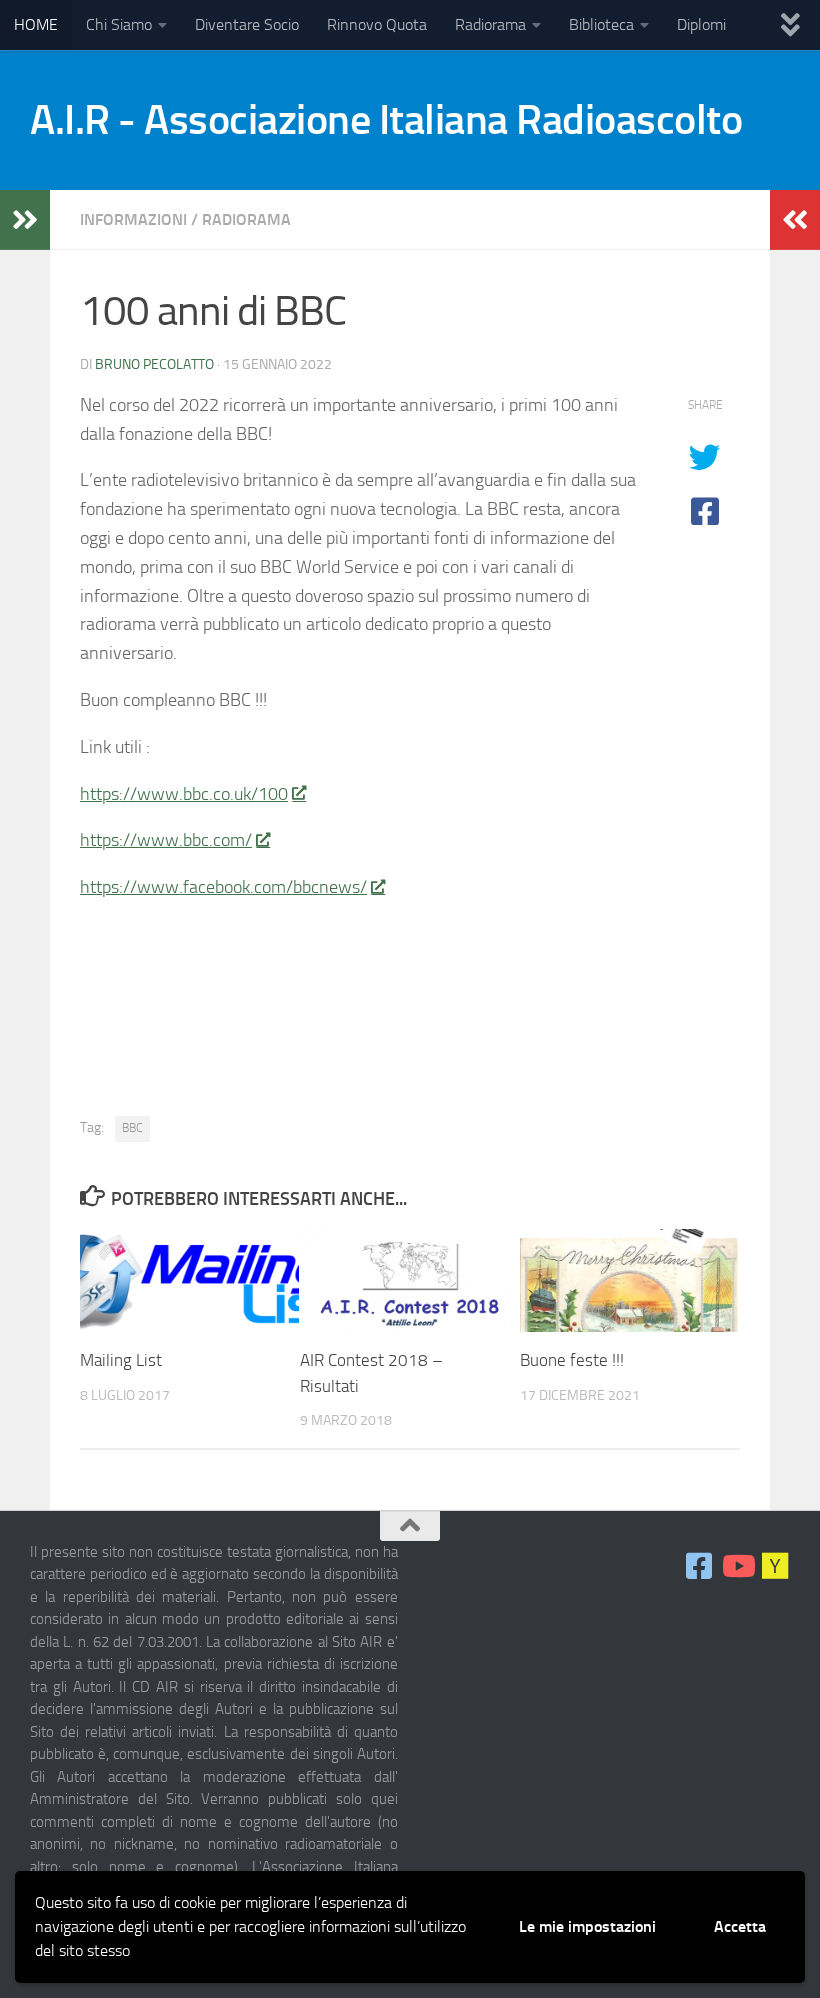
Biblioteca (601, 24)
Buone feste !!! (572, 1360)
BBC (132, 1128)
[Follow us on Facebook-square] (699, 1566)
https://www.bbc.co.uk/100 (184, 794)
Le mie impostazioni (587, 1926)
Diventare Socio (247, 24)
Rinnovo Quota (377, 24)
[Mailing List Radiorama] (775, 1566)
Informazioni (133, 219)
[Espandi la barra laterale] (25, 220)
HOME (36, 24)
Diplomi (701, 24)
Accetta (740, 1926)
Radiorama (490, 24)
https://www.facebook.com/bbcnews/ (223, 887)
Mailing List (121, 1360)
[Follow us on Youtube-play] (737, 1566)
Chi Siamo (119, 24)
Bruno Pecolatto (154, 364)
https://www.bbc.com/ (166, 840)
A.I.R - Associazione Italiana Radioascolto (386, 120)
